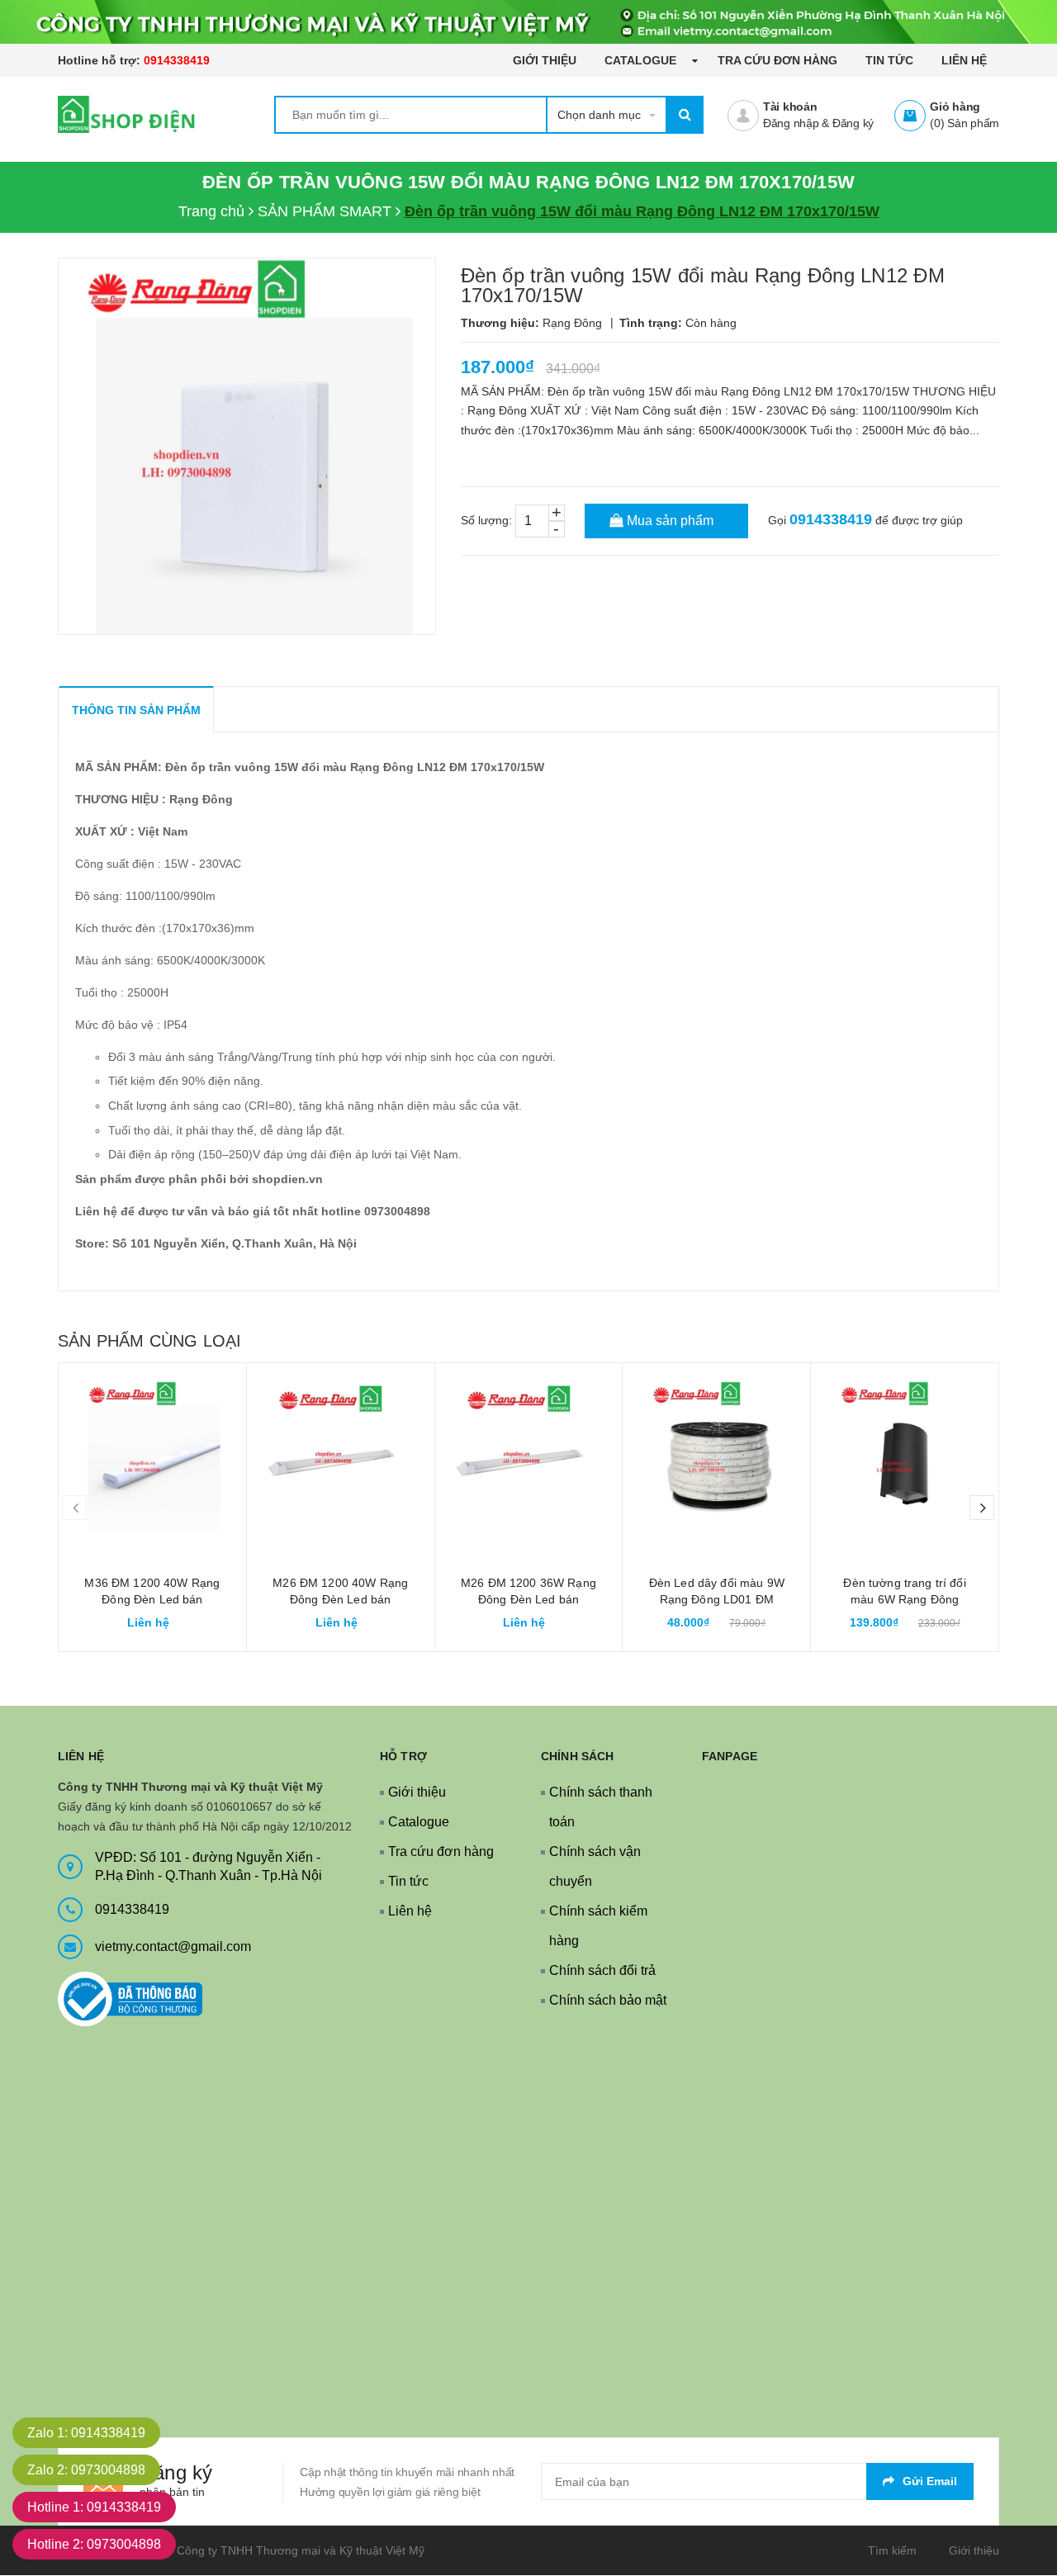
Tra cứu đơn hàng (777, 60)
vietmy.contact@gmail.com (173, 1946)
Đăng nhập (791, 123)
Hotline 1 (94, 2507)
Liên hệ (964, 60)
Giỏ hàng (955, 107)
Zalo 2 (86, 2470)
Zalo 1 (86, 2433)
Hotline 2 (94, 2544)
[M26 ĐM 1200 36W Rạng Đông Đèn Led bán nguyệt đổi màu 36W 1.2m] (529, 1457)
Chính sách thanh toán (601, 1807)
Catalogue (642, 60)
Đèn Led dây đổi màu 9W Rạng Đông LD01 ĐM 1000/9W (717, 1599)
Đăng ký (853, 123)
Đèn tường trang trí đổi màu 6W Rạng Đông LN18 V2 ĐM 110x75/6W (905, 1599)
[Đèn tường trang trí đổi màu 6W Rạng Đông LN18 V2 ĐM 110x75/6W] (905, 1457)
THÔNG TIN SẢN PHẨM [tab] (136, 710)
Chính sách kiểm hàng (598, 1926)
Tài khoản (790, 107)
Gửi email (930, 2481)
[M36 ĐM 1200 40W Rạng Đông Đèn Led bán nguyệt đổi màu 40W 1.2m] (152, 1457)
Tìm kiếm (892, 2550)
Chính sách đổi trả (602, 1970)
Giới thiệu (545, 60)
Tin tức (889, 60)
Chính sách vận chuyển (595, 1866)
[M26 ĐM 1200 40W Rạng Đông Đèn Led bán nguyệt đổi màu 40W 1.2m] (341, 1457)
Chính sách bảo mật (608, 2000)
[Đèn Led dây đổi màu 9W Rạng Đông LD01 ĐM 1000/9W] (716, 1457)
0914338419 (177, 60)
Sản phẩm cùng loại (149, 1341)
